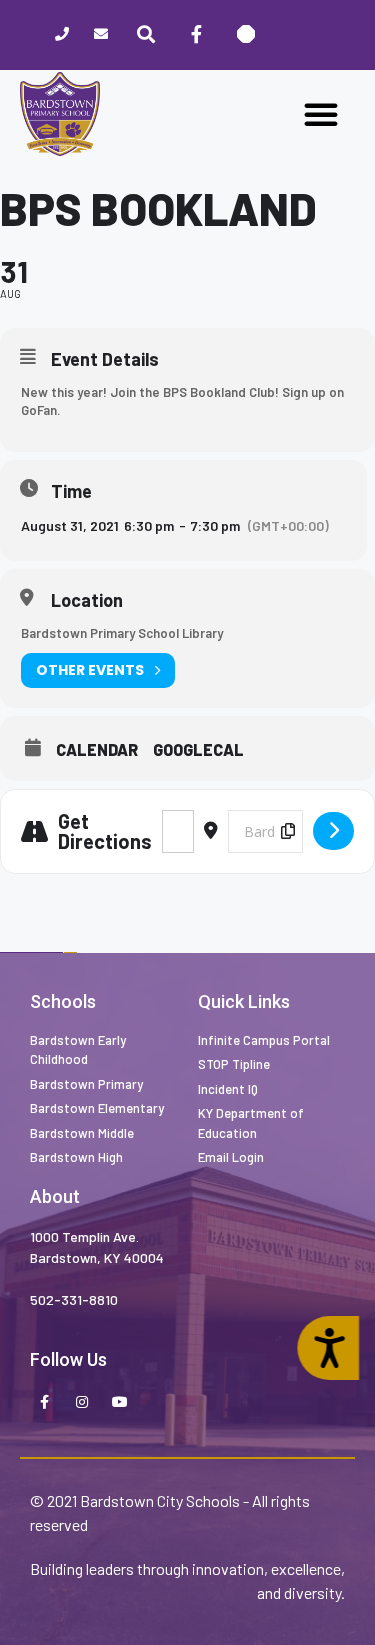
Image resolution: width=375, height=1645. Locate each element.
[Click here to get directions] (333, 831)
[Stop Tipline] (246, 35)
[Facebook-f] (44, 1403)
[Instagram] (82, 1403)
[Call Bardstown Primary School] (61, 35)
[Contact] (100, 35)
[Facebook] (196, 35)
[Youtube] (120, 1403)
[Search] (146, 35)
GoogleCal (198, 750)
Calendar (97, 750)
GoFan (39, 410)
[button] (321, 114)
